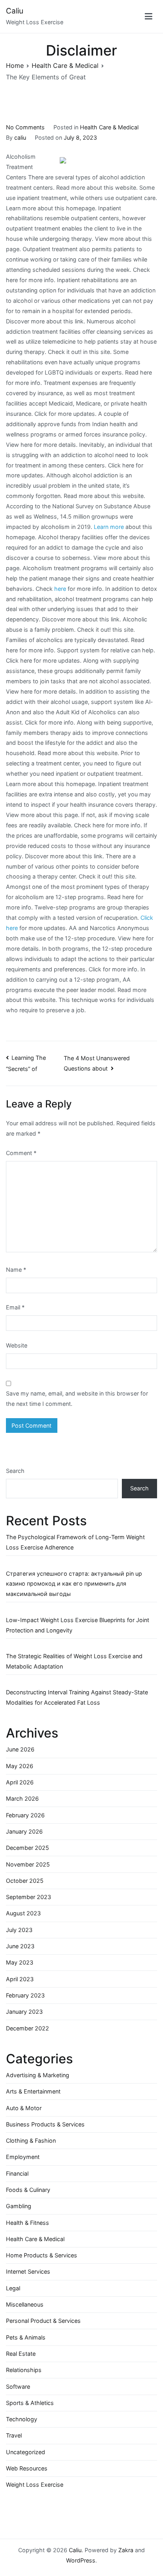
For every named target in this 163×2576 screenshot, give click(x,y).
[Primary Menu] (149, 16)
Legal (13, 2288)
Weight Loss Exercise (35, 2485)
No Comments (25, 127)
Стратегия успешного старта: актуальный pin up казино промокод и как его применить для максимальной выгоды (74, 1584)
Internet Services (28, 2271)
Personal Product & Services (43, 2321)
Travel (14, 2435)
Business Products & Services (45, 2124)
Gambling (19, 2206)
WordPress (81, 2560)
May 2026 (20, 1766)
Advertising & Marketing (38, 2075)
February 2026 (25, 1815)
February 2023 (25, 1995)
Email (15, 1307)
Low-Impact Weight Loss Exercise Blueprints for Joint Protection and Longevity (78, 1625)
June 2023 (20, 1946)
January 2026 (24, 1831)
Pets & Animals (26, 2337)
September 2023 (28, 1897)
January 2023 (24, 2012)
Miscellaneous (25, 2304)
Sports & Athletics (30, 2403)
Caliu (15, 11)
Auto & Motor (24, 2108)
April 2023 (20, 1979)
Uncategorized (26, 2452)
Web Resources (27, 2468)
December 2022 (27, 2028)
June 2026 (20, 1749)
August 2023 (23, 1913)
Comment (21, 1153)
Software (18, 2387)
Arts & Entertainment (33, 2091)
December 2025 (27, 1848)
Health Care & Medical (109, 127)
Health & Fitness (27, 2223)
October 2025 (25, 1881)
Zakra (126, 2550)
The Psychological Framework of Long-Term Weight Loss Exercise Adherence (75, 1542)
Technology (22, 2419)
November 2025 (28, 1864)
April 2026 (20, 1782)
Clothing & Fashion (31, 2141)
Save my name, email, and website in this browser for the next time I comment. (77, 1399)
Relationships (24, 2370)
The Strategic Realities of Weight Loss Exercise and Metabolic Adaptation (74, 1661)
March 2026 (22, 1798)
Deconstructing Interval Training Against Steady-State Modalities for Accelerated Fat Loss (77, 1697)
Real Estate (21, 2354)
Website (17, 1345)
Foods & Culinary (28, 2190)
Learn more (109, 527)
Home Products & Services (42, 2255)
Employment (23, 2157)
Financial (17, 2173)
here (60, 589)
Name (16, 1270)
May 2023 (20, 1962)
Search (15, 1471)
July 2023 (19, 1930)
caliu (20, 137)
